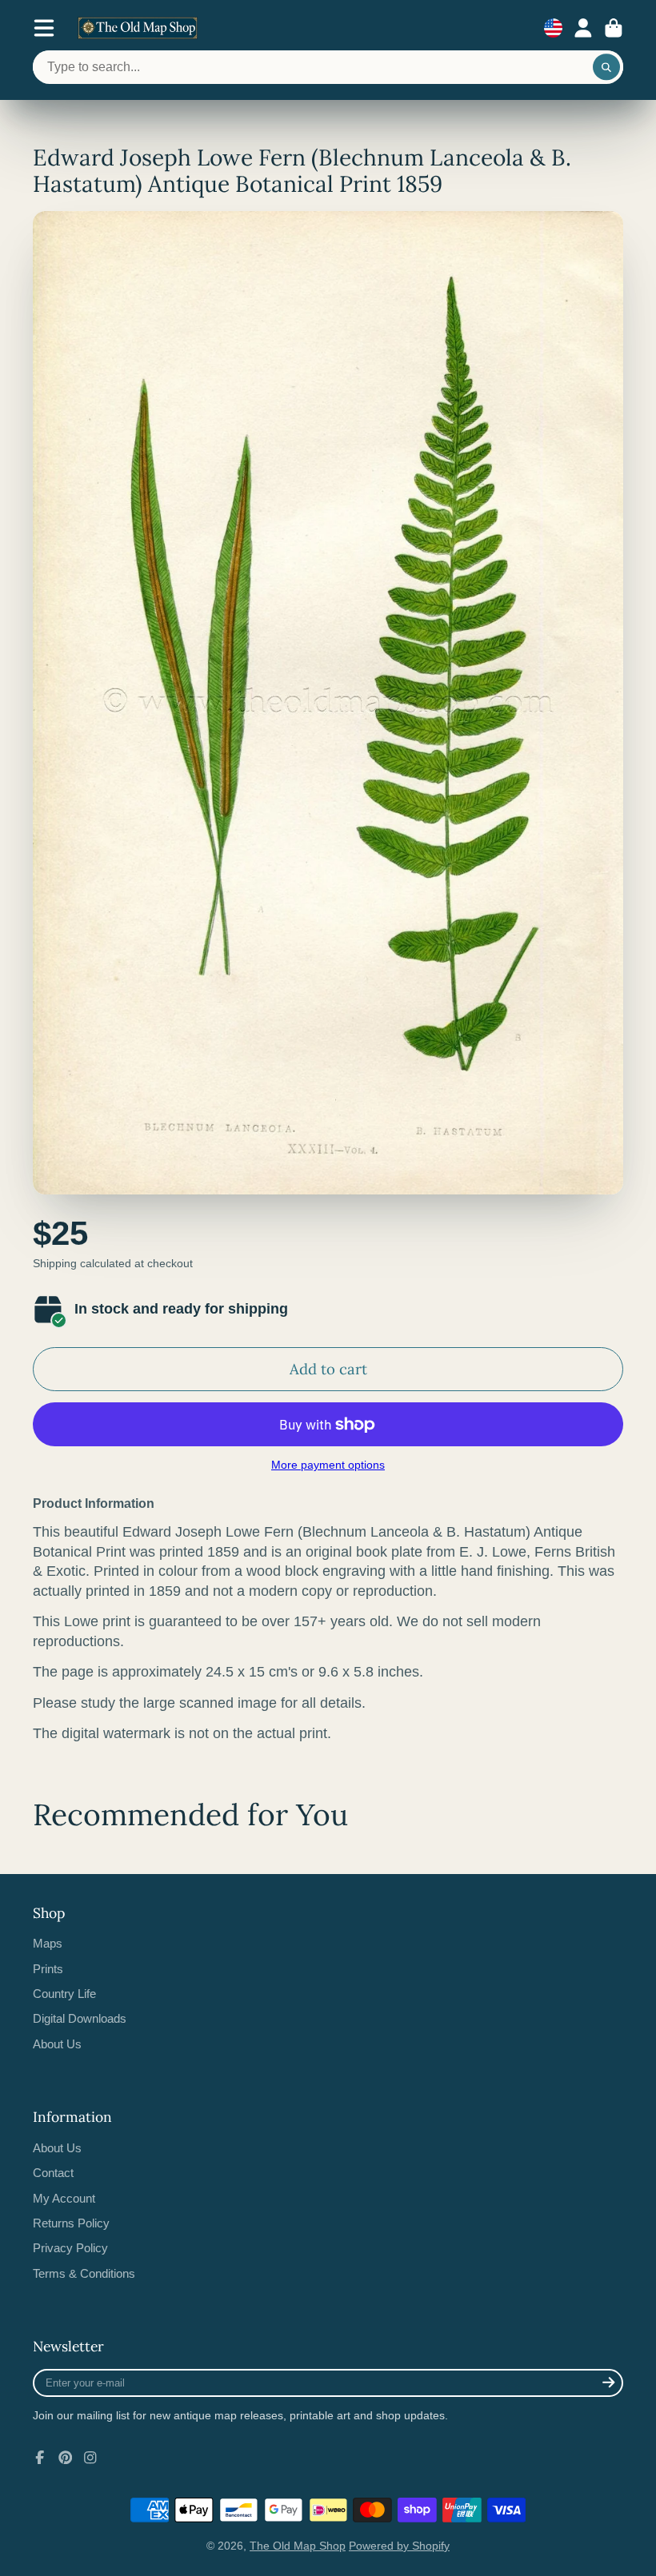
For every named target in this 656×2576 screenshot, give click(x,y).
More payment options (328, 1465)
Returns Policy (71, 2223)
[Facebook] (40, 2458)
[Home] (138, 28)
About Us (57, 2044)
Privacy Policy (70, 2248)
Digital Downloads (80, 2018)
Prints (48, 1969)
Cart (614, 28)
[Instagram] (90, 2458)
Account (583, 28)
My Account (64, 2198)
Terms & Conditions (84, 2273)
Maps (48, 1943)
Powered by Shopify (399, 2546)
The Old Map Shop (298, 2546)
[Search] (606, 67)
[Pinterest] (66, 2458)
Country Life (64, 1994)
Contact (53, 2173)
